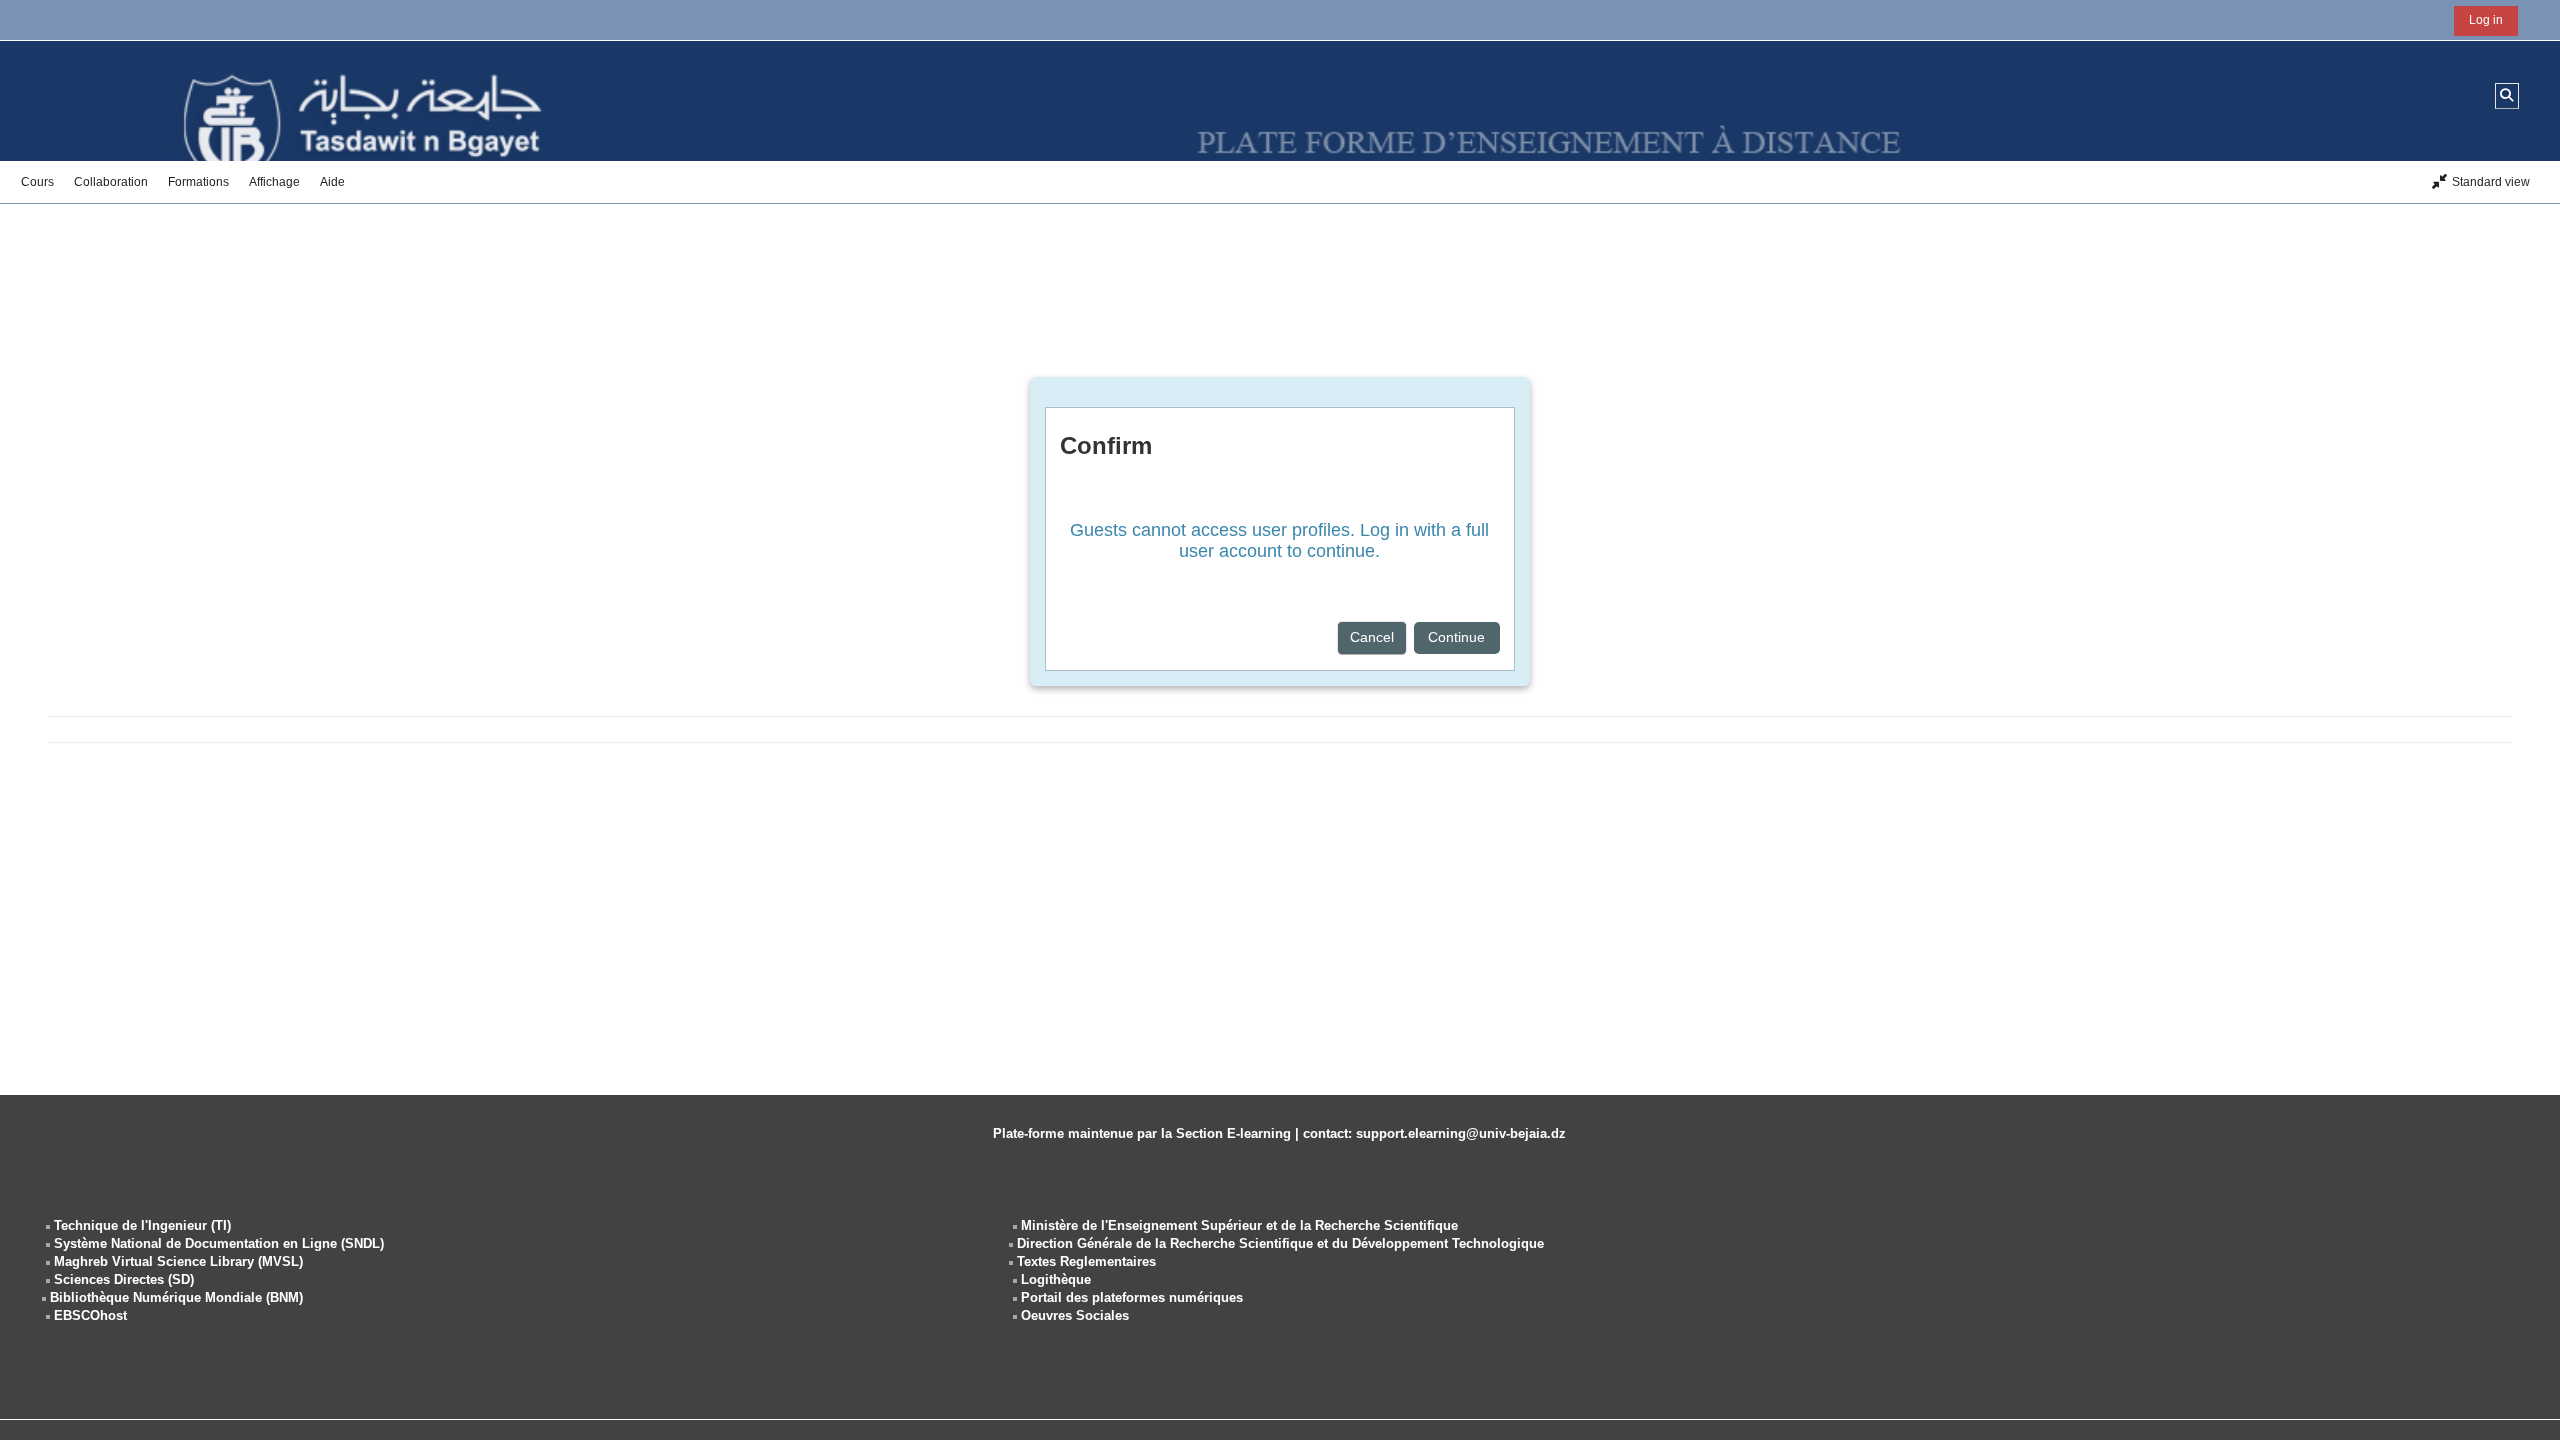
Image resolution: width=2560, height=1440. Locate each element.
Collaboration (111, 182)
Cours (37, 182)
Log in (2486, 20)
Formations (198, 182)
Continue (1456, 637)
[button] (2507, 95)
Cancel (1372, 637)
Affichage (274, 182)
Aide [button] (332, 182)
